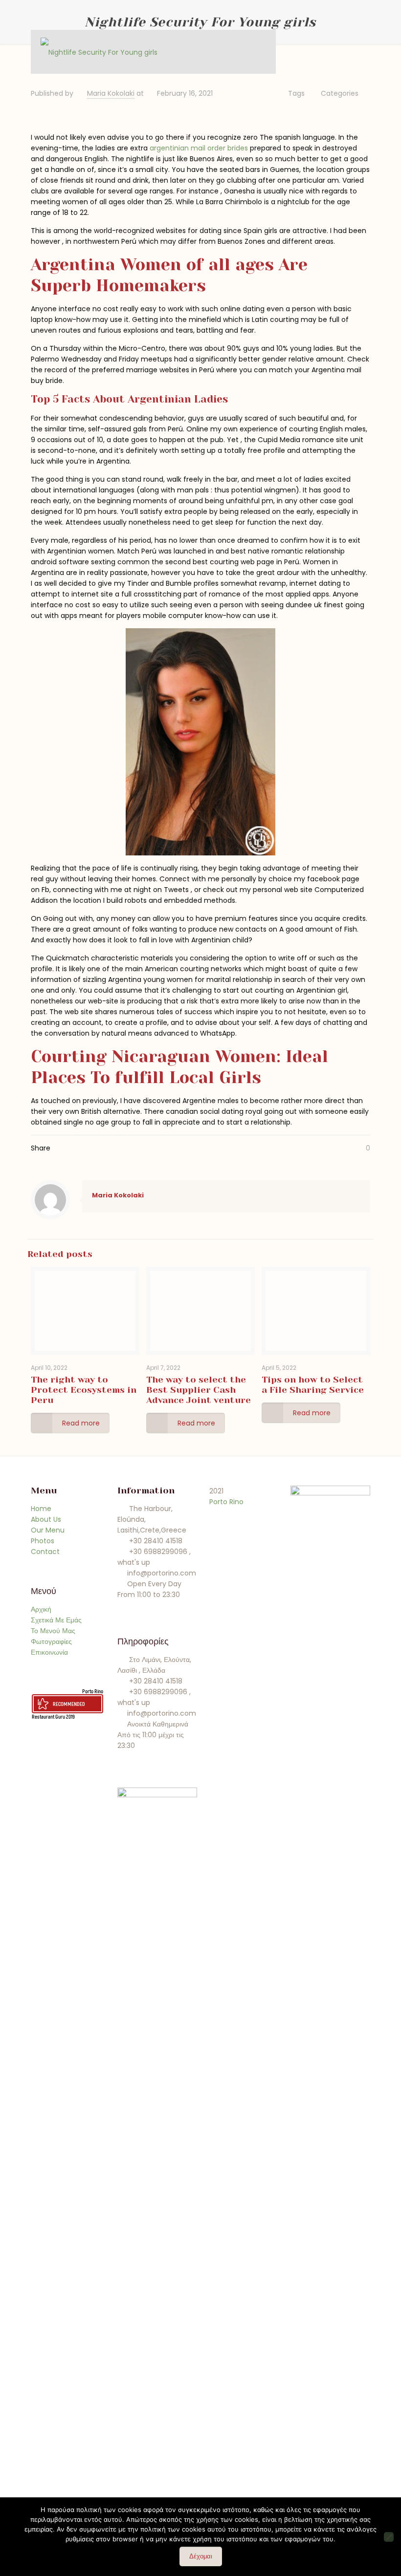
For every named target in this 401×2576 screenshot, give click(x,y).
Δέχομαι (201, 2556)
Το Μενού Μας (53, 1631)
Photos (43, 1541)
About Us (46, 1519)
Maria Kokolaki (111, 93)
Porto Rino (93, 1691)
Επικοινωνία (49, 1652)
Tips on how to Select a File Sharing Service (313, 1385)
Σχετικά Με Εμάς (56, 1620)
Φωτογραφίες (51, 1641)
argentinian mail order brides (199, 148)
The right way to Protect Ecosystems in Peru (84, 1390)
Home (41, 1509)
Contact (45, 1552)
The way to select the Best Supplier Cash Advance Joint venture (199, 1390)
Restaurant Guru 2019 (53, 1716)
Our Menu (48, 1530)
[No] (389, 2537)
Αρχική (41, 1609)
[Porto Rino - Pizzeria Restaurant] (99, 52)
